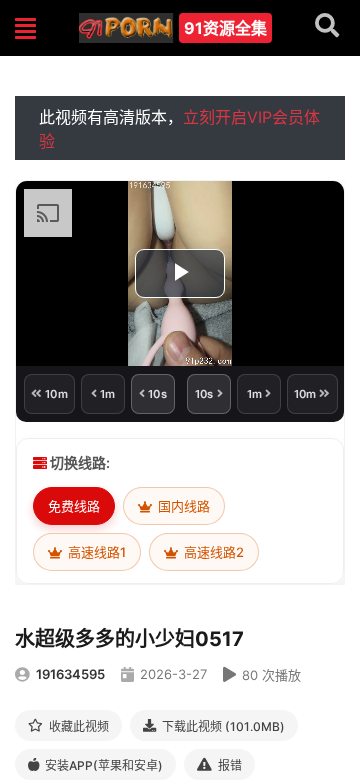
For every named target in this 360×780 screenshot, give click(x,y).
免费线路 (74, 506)
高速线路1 (95, 552)
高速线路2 (212, 552)
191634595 (70, 674)
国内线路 (182, 506)
